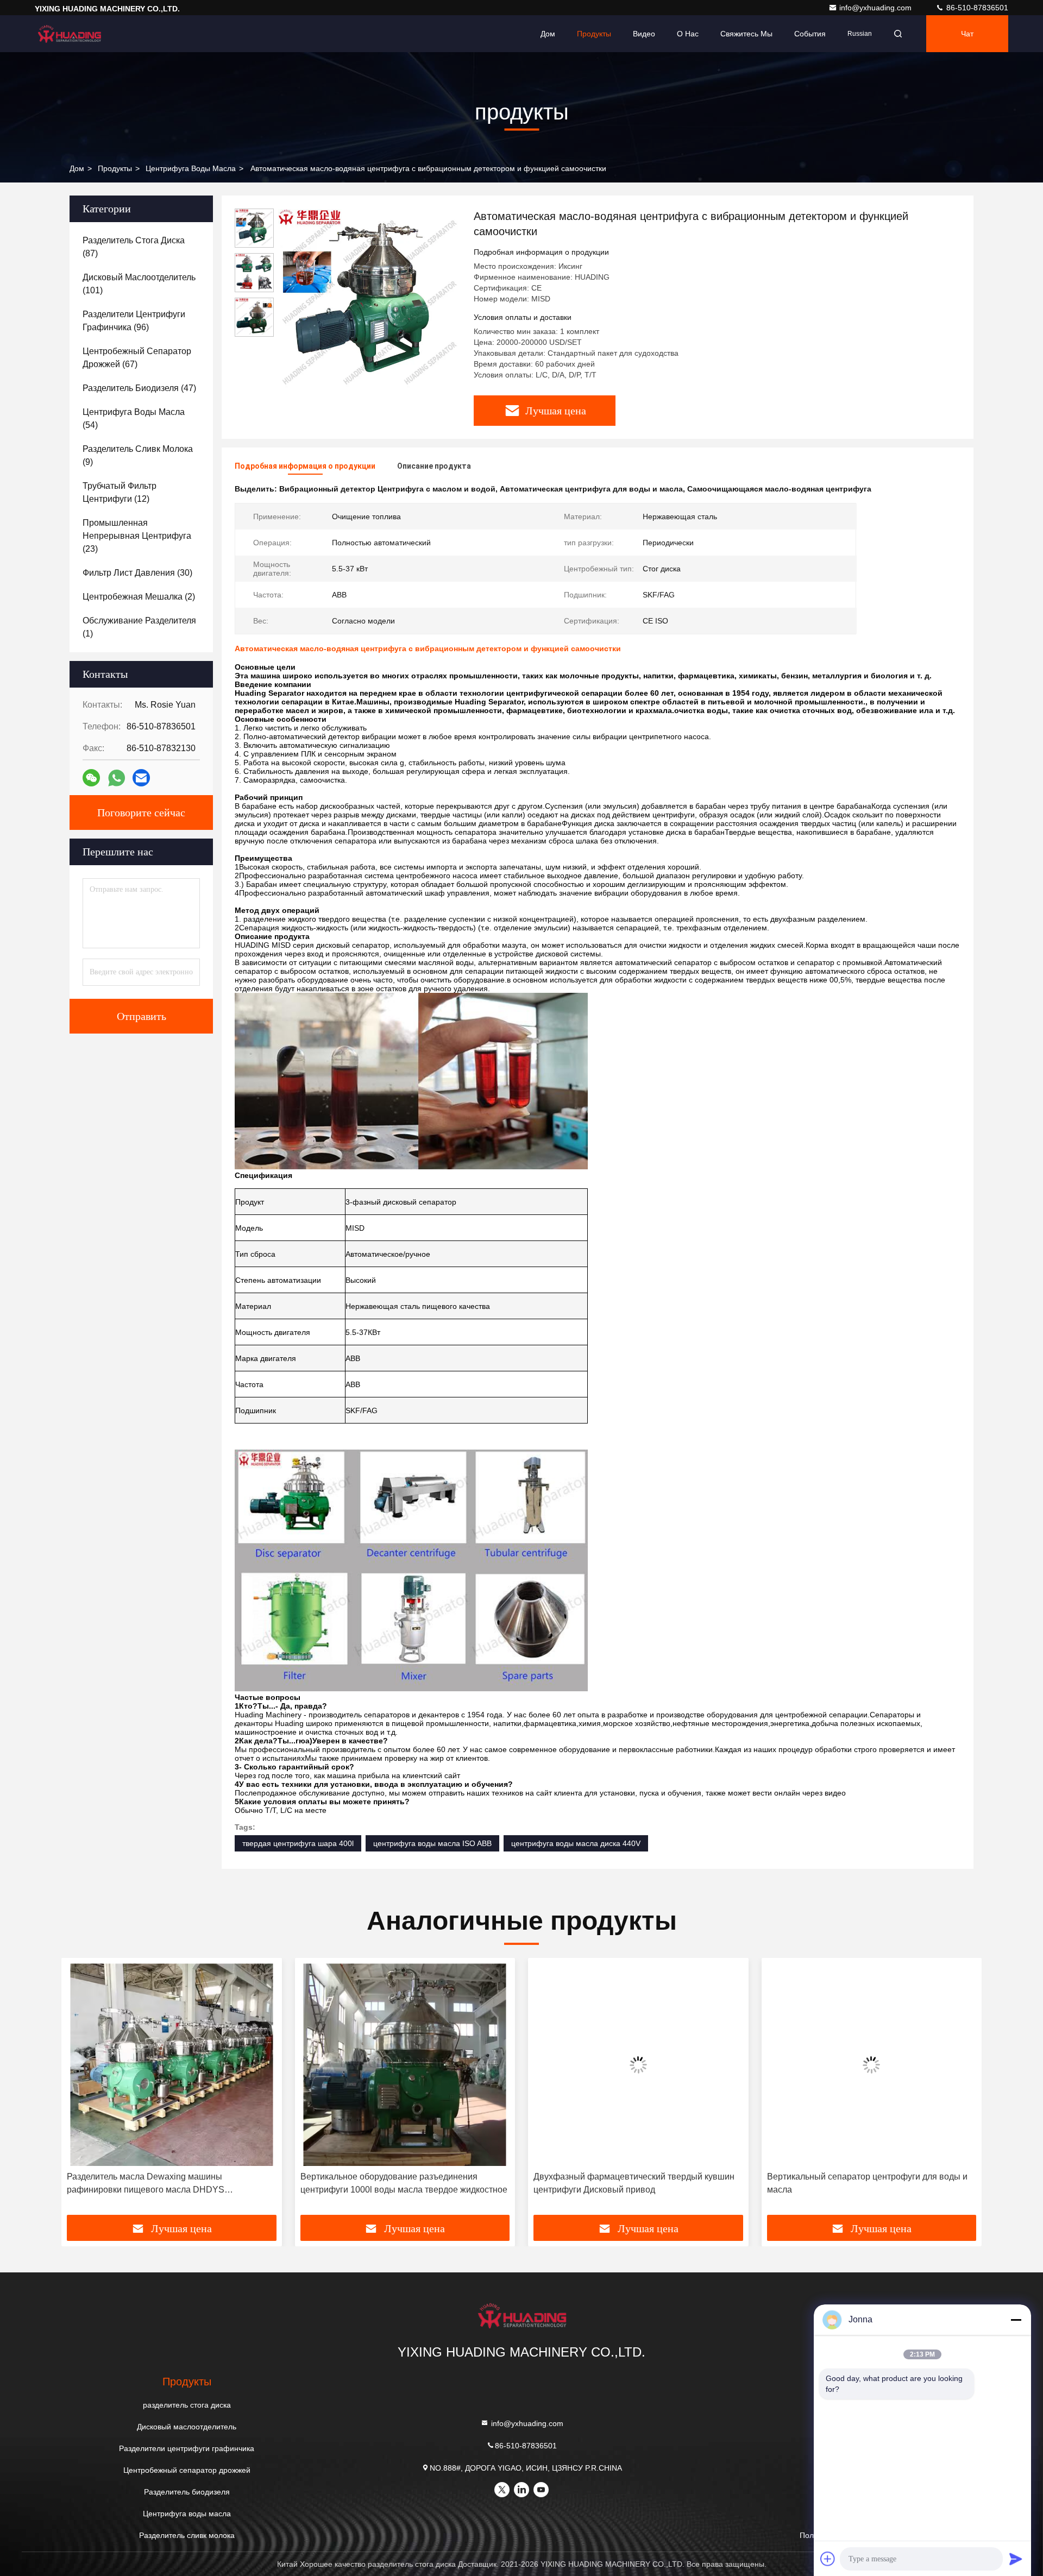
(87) (134, 247)
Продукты (594, 34)
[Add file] (828, 2559)
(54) (134, 418)
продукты (115, 168)
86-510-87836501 (976, 8)
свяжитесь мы (746, 34)
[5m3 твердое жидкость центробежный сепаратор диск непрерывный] (872, 2065)
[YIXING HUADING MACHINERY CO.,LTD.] (69, 34)
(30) (137, 573)
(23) (137, 536)
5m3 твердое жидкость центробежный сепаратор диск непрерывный (866, 2183)
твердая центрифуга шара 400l (298, 1843)
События (810, 34)
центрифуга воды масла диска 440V (576, 1843)
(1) (139, 627)
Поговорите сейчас (141, 813)
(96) (134, 321)
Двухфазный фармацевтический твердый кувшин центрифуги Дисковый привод (401, 2183)
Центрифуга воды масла (191, 168)
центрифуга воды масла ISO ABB (432, 1843)
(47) (139, 388)
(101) (139, 284)
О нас (688, 34)
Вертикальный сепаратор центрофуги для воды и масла (634, 2183)
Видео (644, 34)
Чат (967, 34)
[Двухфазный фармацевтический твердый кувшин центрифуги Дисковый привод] (405, 2065)
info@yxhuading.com (877, 8)
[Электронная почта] (141, 778)
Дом (548, 34)
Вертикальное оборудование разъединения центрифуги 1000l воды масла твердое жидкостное (170, 2183)
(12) (120, 492)
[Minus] (1016, 2320)
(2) (139, 597)
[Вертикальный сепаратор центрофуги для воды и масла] (638, 2065)
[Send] (1016, 2559)
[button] (81, 2090)
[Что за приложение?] (117, 778)
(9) (138, 455)
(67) (137, 358)
